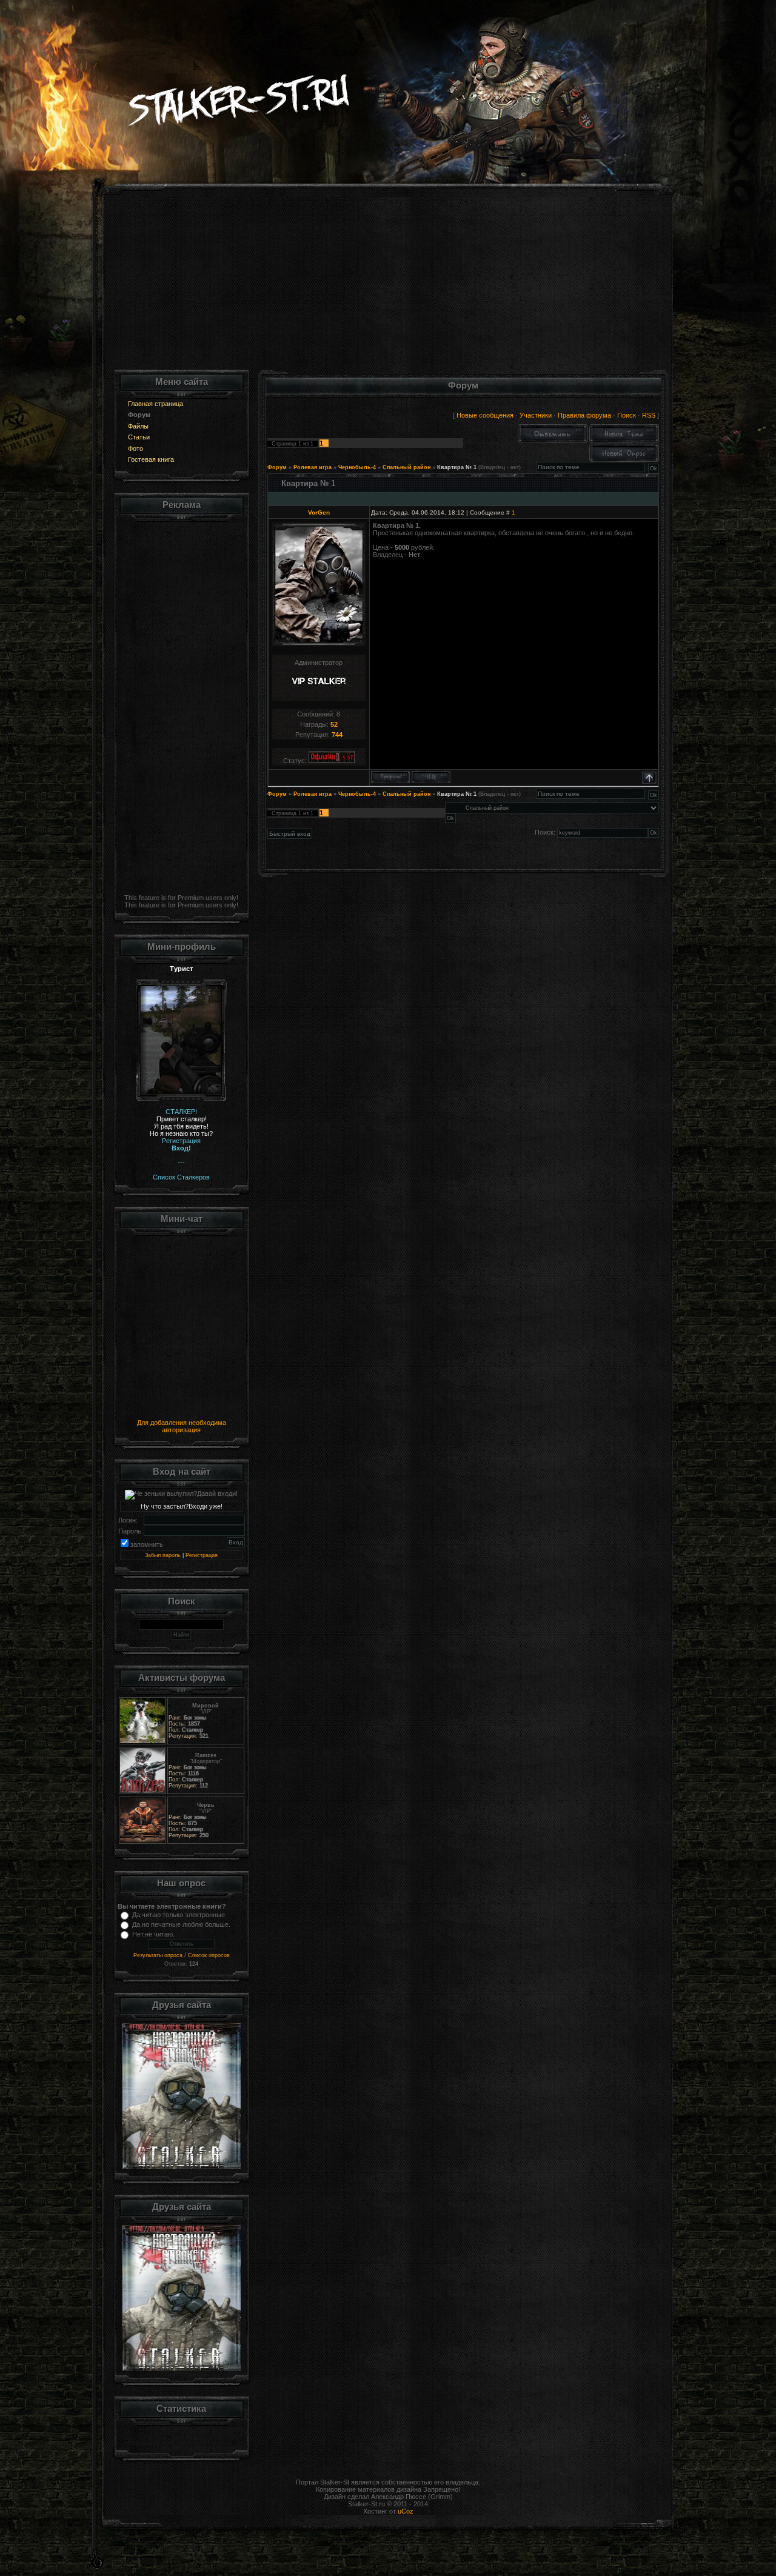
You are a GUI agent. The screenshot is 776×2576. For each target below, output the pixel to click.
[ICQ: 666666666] (431, 777)
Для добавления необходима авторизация (182, 1426)
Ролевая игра (313, 467)
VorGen (319, 512)
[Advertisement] (388, 285)
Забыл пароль (163, 1555)
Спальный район (406, 467)
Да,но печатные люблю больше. (181, 1924)
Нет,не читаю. (153, 1934)
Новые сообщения (485, 415)
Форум (277, 467)
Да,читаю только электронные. (179, 1915)
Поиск (627, 415)
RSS (649, 415)
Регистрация (202, 1555)
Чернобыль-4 (357, 467)
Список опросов (209, 1955)
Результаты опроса (158, 1955)
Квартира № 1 (457, 467)
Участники (536, 415)
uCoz (406, 2511)
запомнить (147, 1544)
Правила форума (584, 415)
